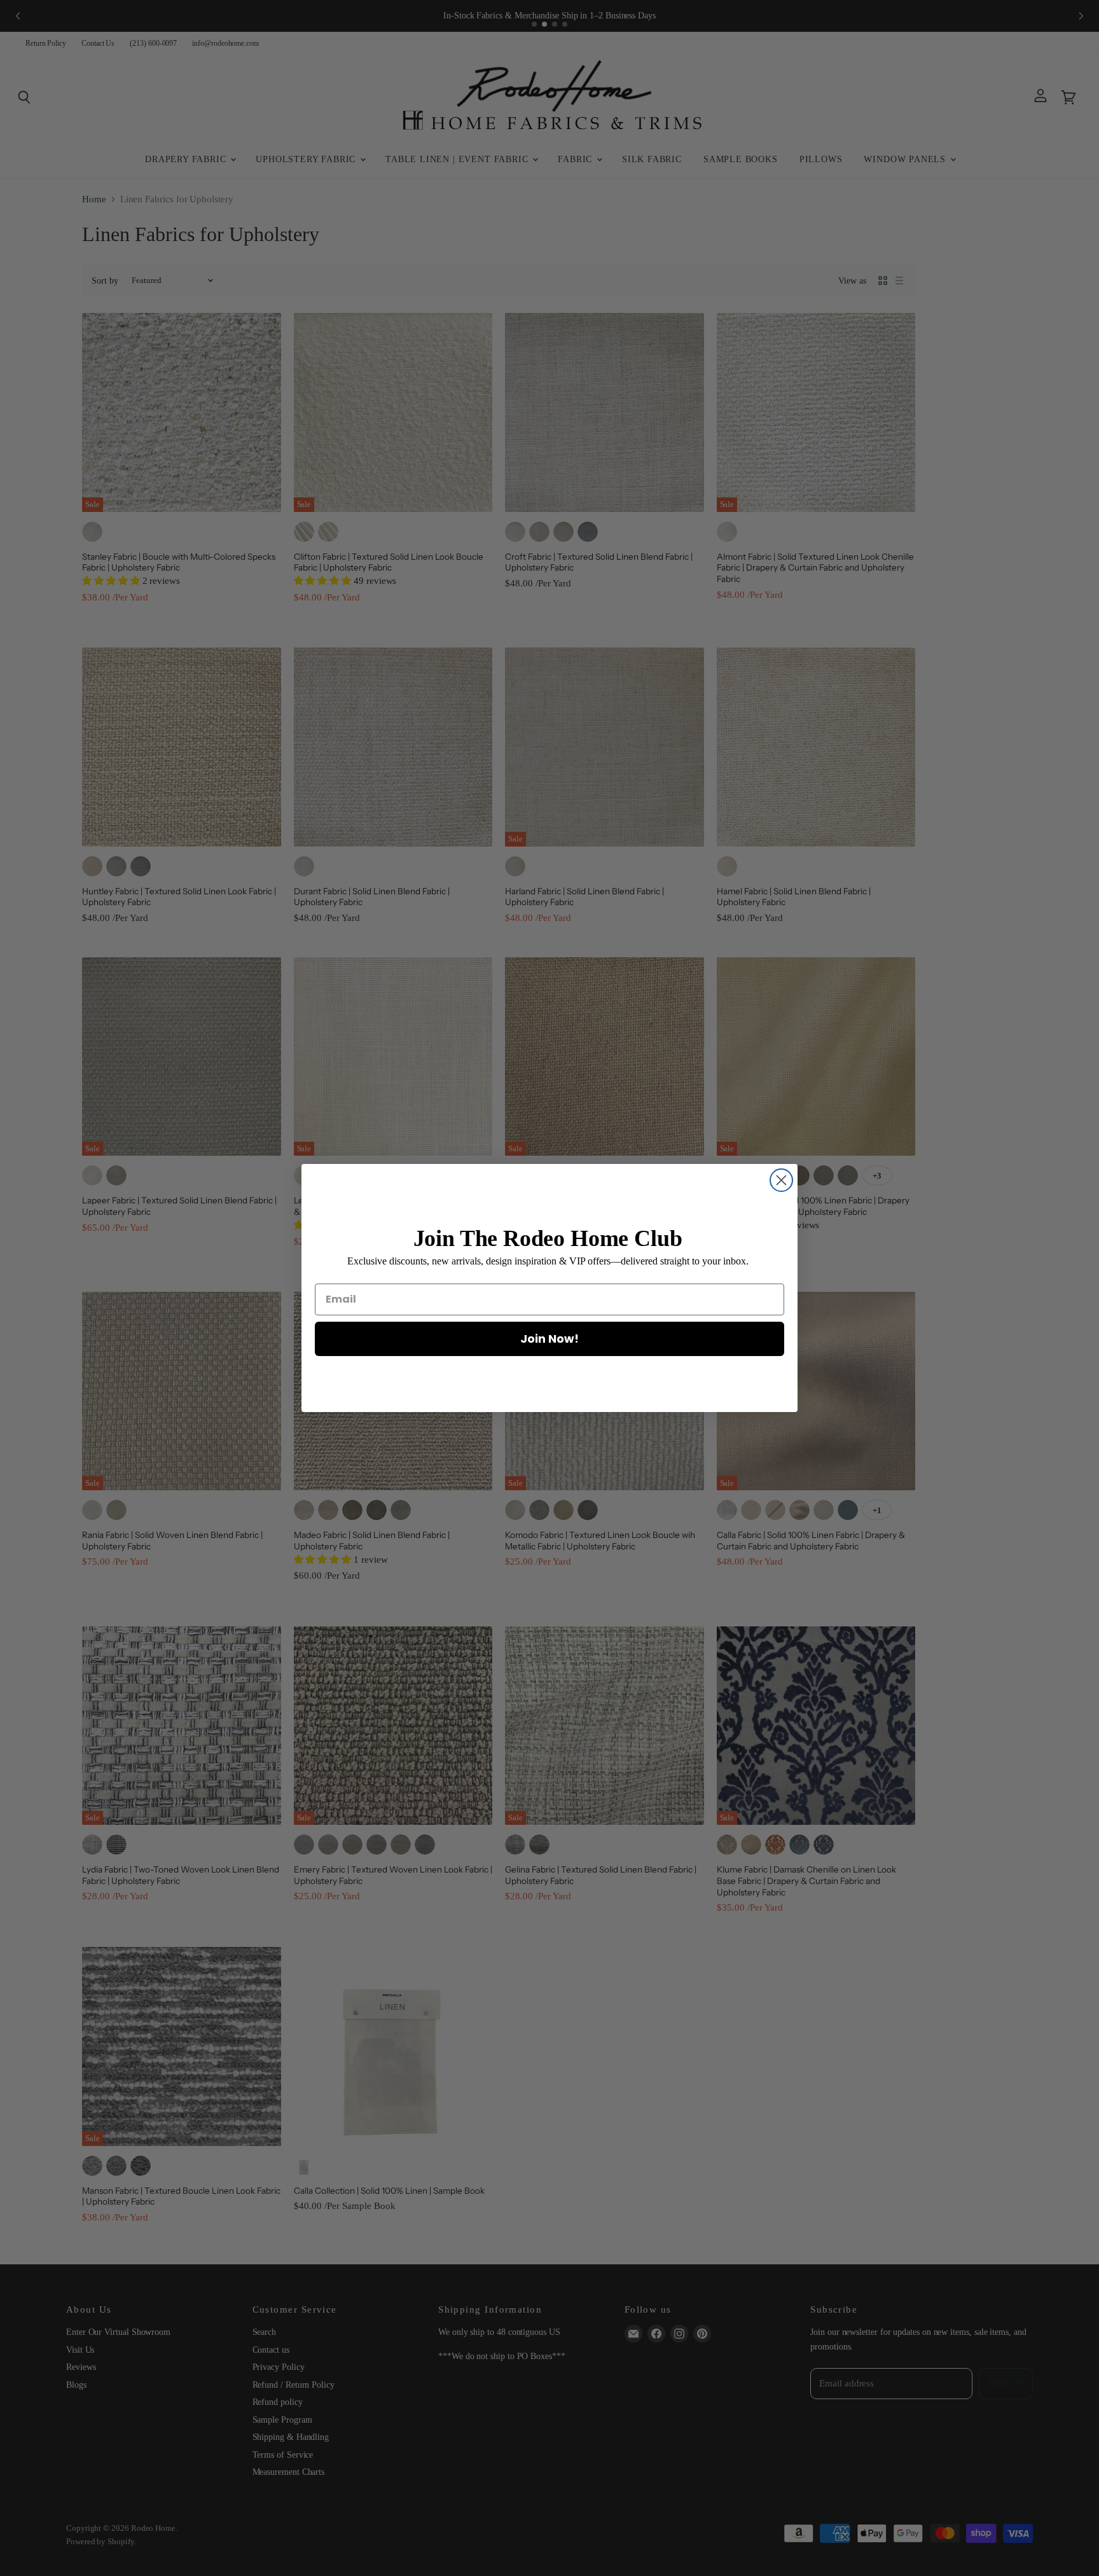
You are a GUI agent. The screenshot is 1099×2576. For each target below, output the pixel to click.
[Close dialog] (781, 1180)
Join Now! (549, 1339)
